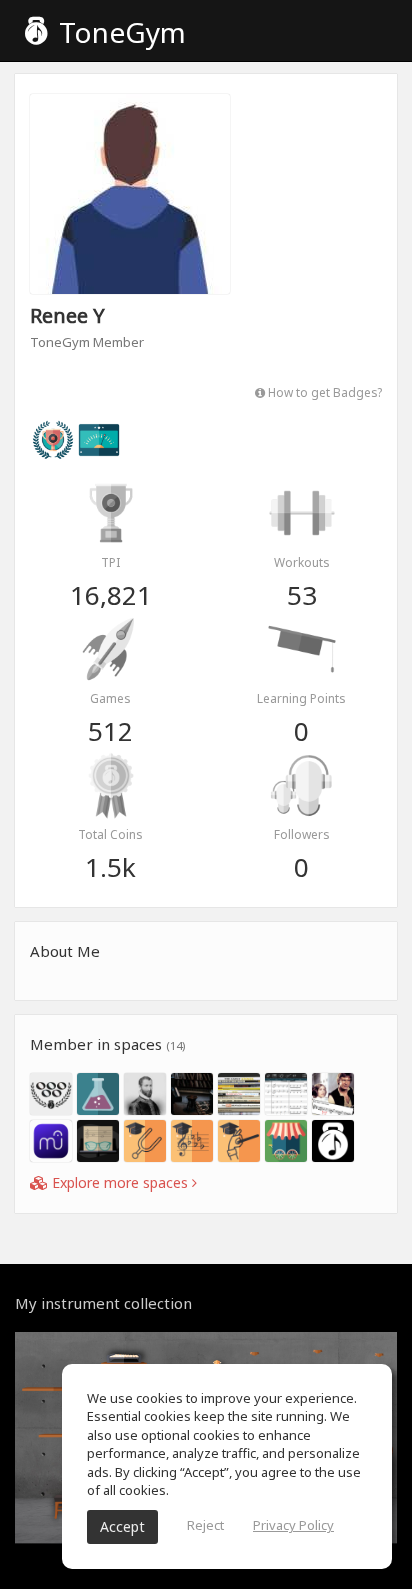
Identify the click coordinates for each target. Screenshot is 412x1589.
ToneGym (119, 32)
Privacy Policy (293, 1525)
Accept (122, 1526)
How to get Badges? (323, 392)
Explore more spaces (120, 1182)
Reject (205, 1525)
